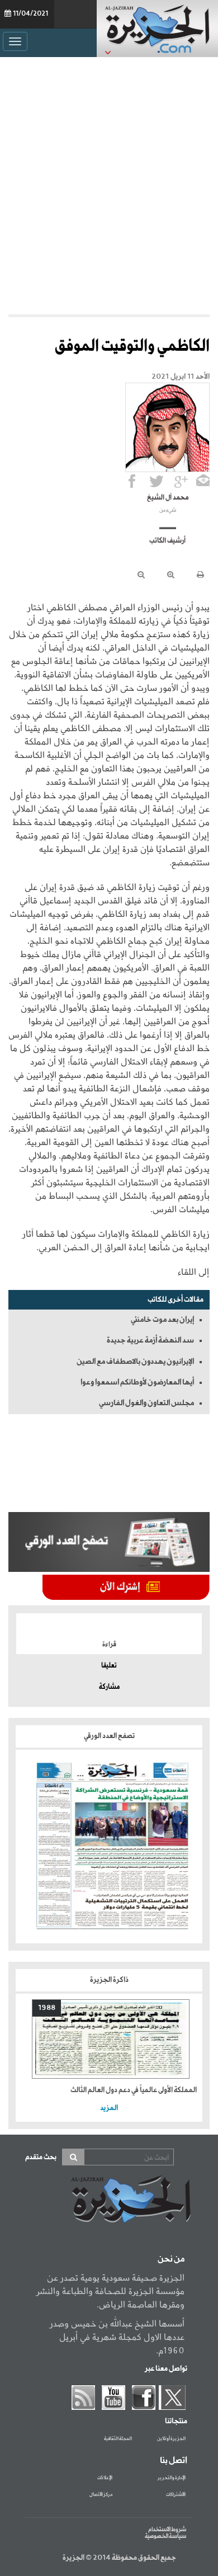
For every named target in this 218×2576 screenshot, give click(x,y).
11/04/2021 (30, 14)
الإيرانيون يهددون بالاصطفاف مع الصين (135, 1362)
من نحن (171, 2259)
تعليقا (109, 1666)
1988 (47, 2008)
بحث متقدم (41, 2157)
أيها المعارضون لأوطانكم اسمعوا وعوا (137, 1382)
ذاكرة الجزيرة (109, 1980)
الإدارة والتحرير (172, 2478)
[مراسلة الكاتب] (203, 481)
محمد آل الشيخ (168, 498)
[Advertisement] (109, 183)
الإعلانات (105, 2478)
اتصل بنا (174, 2461)
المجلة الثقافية (118, 2439)
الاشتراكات (176, 2495)
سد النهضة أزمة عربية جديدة (150, 1340)
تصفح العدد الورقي (109, 1736)
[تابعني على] (181, 481)
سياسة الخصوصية (165, 2536)
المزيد (109, 2108)
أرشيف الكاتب (167, 541)
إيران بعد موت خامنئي (162, 1320)
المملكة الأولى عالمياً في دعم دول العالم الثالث (134, 2090)
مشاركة (109, 1687)
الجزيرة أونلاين (171, 2439)
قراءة (109, 1645)
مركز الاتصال (101, 2495)
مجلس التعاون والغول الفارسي (146, 1403)
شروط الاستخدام (167, 2530)
